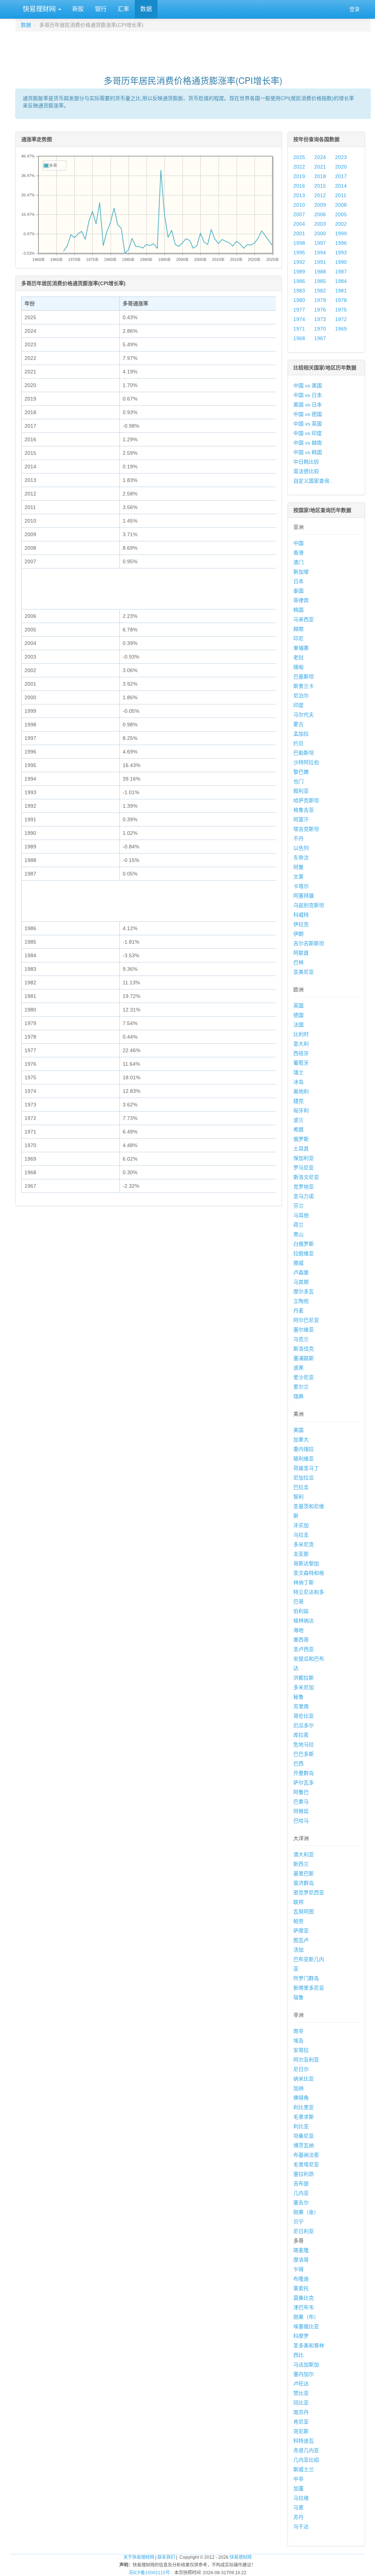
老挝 (298, 657)
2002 (341, 224)
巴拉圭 (301, 1487)
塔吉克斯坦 (306, 829)
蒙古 (298, 724)
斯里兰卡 (304, 686)
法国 (298, 1025)
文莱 (298, 877)
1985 (320, 281)
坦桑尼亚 (304, 2136)
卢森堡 (301, 1272)
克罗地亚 (304, 1187)
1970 (320, 329)
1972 (341, 319)
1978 (341, 300)
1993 (341, 253)
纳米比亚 (304, 2079)
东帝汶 (301, 858)
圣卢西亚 (304, 1649)
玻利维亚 (304, 1459)
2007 (299, 214)
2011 (341, 195)
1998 (299, 243)
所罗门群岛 (306, 1978)
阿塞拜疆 (304, 896)
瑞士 (298, 1072)
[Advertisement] (193, 50)
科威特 (301, 915)
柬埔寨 (301, 648)
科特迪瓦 (304, 2441)
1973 (320, 319)
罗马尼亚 (304, 1168)
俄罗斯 (301, 1139)
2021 (320, 167)
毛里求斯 (304, 2117)
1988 (320, 272)
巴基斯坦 (304, 677)
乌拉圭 (301, 1535)
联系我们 (166, 2557)
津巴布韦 (304, 2307)
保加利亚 (304, 1158)
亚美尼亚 (304, 972)
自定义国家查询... (313, 481)
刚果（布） (306, 2317)
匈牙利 (301, 1110)
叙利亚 (301, 791)
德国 (298, 1015)
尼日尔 (301, 2069)
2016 (299, 186)
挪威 (298, 1263)
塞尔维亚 (304, 1330)
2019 (299, 176)
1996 (341, 243)
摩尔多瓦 (304, 1291)
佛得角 (301, 2098)
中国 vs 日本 (308, 395)
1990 (341, 262)
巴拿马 (301, 1802)
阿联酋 (301, 953)
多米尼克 (304, 1544)
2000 (320, 233)
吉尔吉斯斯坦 (309, 943)
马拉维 (301, 2498)
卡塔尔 (301, 886)
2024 (320, 157)
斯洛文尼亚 (306, 1177)
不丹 (298, 839)
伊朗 (298, 934)
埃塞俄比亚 (306, 2326)
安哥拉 (301, 2050)
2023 (341, 157)
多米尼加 (304, 1687)
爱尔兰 (301, 1387)
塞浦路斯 (304, 1358)
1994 (320, 253)
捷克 (298, 1101)
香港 (298, 553)
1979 (320, 300)
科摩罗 (301, 2336)
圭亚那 (301, 1554)
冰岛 (298, 1082)
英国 (298, 1006)
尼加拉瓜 (304, 1478)
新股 (78, 9)
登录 (354, 9)
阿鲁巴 (301, 1792)
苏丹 (298, 2517)
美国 (298, 1430)
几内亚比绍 (306, 2460)
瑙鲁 (298, 1997)
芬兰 (298, 1206)
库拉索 (301, 1735)
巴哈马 (301, 1821)
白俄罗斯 (304, 1244)
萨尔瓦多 (304, 1783)
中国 (298, 543)
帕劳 (298, 1921)
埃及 (298, 2041)
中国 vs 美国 (308, 386)
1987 (341, 272)
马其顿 (301, 1282)
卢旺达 (301, 2384)
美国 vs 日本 (308, 405)
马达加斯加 (306, 2365)
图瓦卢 (301, 1940)
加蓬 (298, 2488)
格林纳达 (304, 1621)
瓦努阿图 (304, 1912)
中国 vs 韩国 (308, 452)
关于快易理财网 (139, 2557)
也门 (298, 781)
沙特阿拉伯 (306, 762)
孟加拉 (301, 734)
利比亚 (301, 2126)
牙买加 (301, 1525)
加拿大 (301, 1440)
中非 (298, 2479)
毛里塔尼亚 (306, 2164)
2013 (299, 195)
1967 (320, 338)
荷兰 (298, 1225)
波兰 (298, 1120)
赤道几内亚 (306, 2450)
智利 (298, 1497)
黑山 (298, 1234)
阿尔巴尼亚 (306, 1320)
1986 (299, 281)
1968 (299, 338)
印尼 (298, 638)
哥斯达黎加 (306, 1563)
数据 (146, 9)
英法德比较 (306, 471)
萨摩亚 (301, 1931)
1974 (299, 319)
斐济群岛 (304, 1883)
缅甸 (298, 667)
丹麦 (298, 1311)
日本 (298, 581)
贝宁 (298, 2222)
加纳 (298, 2088)
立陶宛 (301, 1301)
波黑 (298, 1368)
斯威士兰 (304, 2469)
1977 (299, 310)
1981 (341, 291)
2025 (299, 157)
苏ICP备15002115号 (149, 2573)
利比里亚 (304, 2107)
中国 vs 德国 (308, 414)
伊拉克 (301, 924)
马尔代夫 (304, 715)
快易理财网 (39, 9)
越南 (298, 629)
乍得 (298, 2269)
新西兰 (301, 1864)
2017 (341, 176)
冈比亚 (301, 2403)
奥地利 (301, 1091)
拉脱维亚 (304, 1253)
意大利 (301, 1044)
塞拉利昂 (304, 2174)
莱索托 (301, 2288)
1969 (341, 329)
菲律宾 (301, 600)
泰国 (298, 591)
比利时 (301, 1034)
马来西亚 (304, 619)
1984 (341, 281)
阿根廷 (301, 1811)
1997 (320, 243)
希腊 (298, 1129)
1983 (299, 291)
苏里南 (301, 1706)
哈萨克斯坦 (306, 800)
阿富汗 (301, 819)
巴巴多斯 (304, 1754)
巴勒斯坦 (304, 753)
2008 (341, 205)
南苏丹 (301, 2412)
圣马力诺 (304, 1196)
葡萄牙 (301, 1063)
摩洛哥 (301, 2260)
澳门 (298, 562)
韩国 (298, 610)
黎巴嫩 (301, 772)
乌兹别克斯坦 (309, 905)
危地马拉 (304, 1744)
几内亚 (301, 2193)
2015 (320, 186)
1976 (320, 310)
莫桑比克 (304, 2298)
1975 (341, 310)
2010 (299, 205)
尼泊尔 (301, 696)
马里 (298, 2507)
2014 (341, 186)
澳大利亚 (304, 1854)
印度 (298, 705)
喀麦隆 (301, 2250)
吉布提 (301, 2183)
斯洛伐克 (304, 1349)
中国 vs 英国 (308, 424)
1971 (299, 329)
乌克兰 (301, 1339)
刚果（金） (306, 2212)
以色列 (301, 848)
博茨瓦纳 (304, 2145)
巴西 (298, 1764)
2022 (299, 167)
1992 (299, 262)
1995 (299, 253)
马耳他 (301, 1215)
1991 (320, 262)
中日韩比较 (306, 462)
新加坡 (301, 572)
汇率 (123, 9)
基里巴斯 (304, 1873)
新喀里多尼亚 (309, 1988)
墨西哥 (301, 1640)
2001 (299, 233)
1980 (299, 300)
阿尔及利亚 (306, 2060)
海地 (298, 1630)
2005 (341, 214)
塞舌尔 (301, 2203)
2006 (320, 214)
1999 (341, 233)
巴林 (298, 962)
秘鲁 (298, 1697)
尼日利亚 (304, 2231)
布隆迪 (301, 2279)
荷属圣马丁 (306, 1468)
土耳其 (301, 1149)
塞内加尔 (304, 2374)
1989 (299, 272)
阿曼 (298, 867)
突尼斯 (301, 2431)
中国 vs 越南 (308, 443)
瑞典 (298, 1396)
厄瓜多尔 (304, 1725)
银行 (101, 9)
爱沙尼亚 (304, 1377)
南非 (298, 2031)
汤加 (298, 1950)
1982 (320, 291)
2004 (299, 224)
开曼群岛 (304, 1773)
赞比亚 (301, 2393)
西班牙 (301, 1053)
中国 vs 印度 (308, 433)
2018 (320, 176)
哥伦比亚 (304, 1716)
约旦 (298, 743)
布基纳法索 (306, 2155)
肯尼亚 (301, 2422)
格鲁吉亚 (304, 810)
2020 (341, 167)
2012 (320, 195)
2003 (320, 224)
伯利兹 (301, 1611)
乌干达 (301, 2527)
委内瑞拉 (304, 1449)
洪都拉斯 (304, 1678)
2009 (320, 205)
